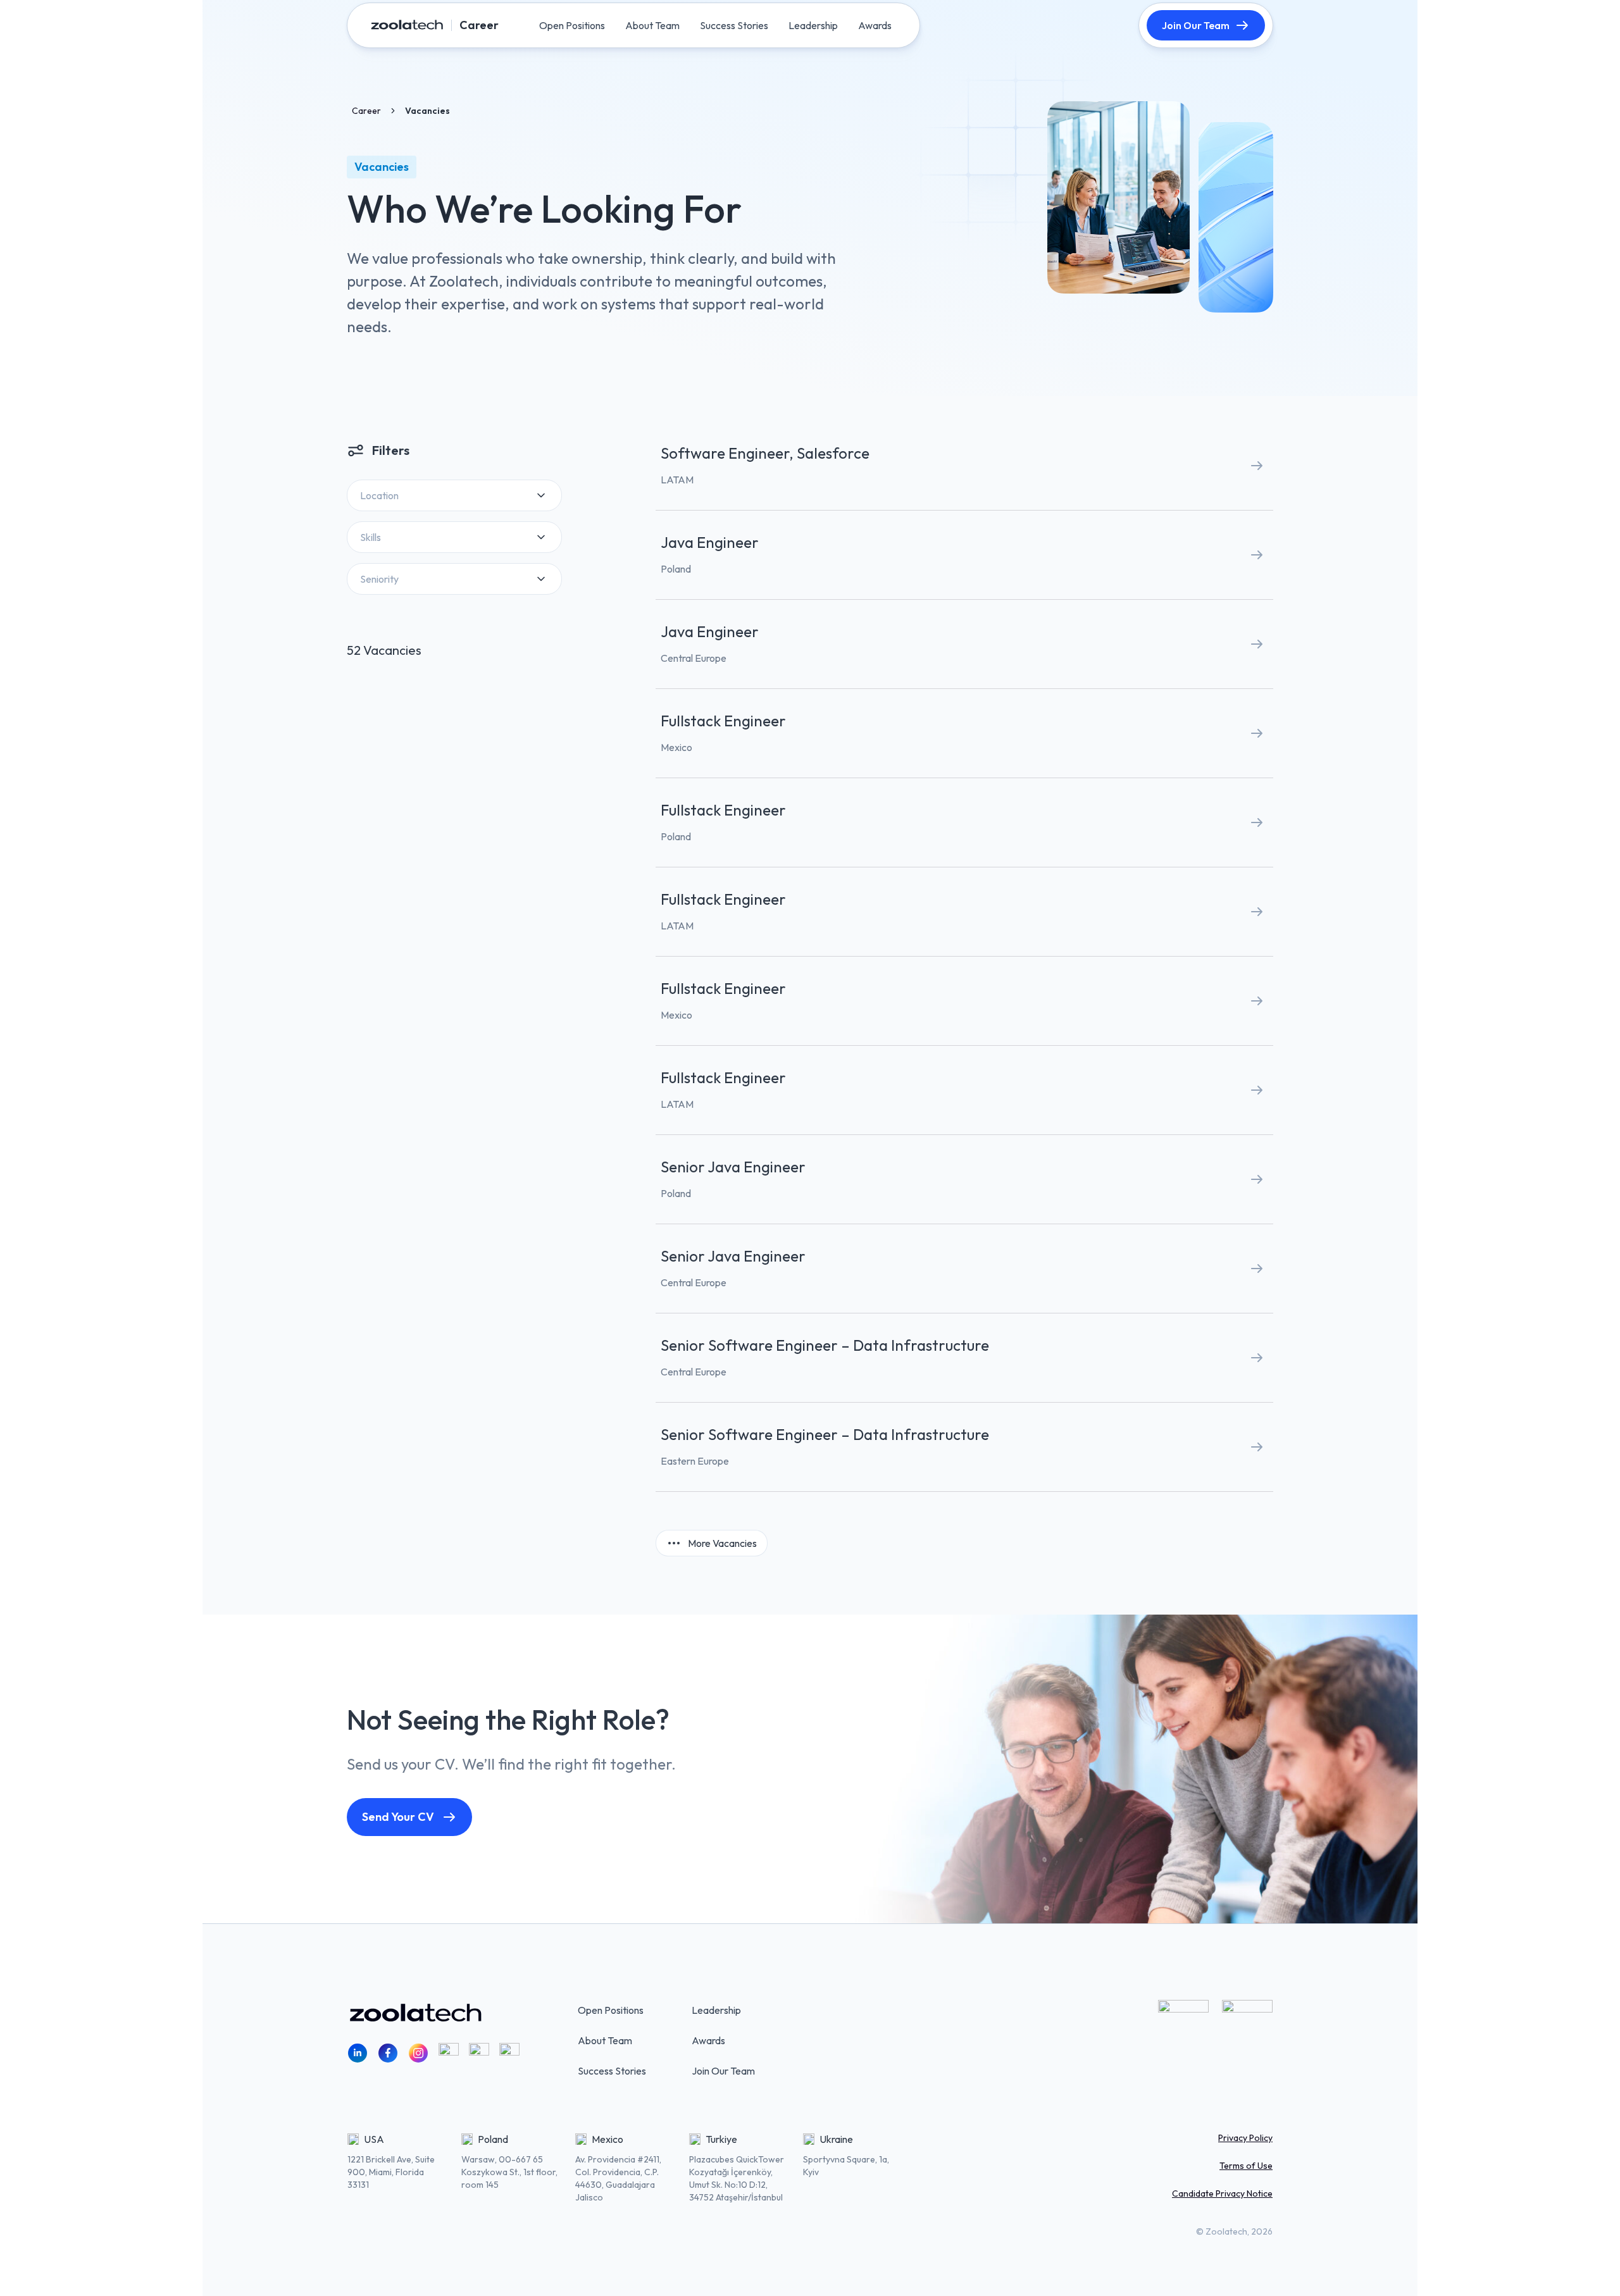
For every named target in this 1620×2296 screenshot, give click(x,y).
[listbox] (454, 495)
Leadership (716, 2010)
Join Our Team (1196, 25)
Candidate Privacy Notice (1222, 2194)
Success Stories (612, 2071)
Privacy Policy (1245, 2138)
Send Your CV (398, 1817)
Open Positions (611, 2010)
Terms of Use (1246, 2166)
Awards (708, 2040)
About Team (605, 2040)
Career (366, 111)
